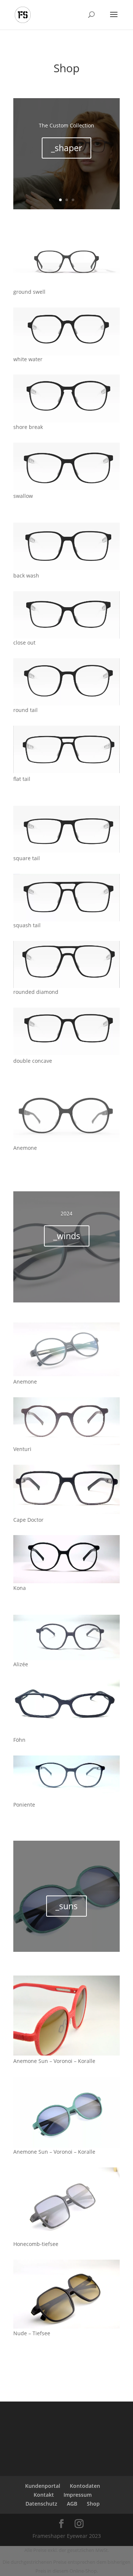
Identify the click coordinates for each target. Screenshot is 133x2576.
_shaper (66, 148)
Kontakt (44, 2495)
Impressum (78, 2495)
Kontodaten (85, 2486)
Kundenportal (43, 2486)
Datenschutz (41, 2504)
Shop (93, 2504)
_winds (67, 1236)
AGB (72, 2504)
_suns (66, 1906)
